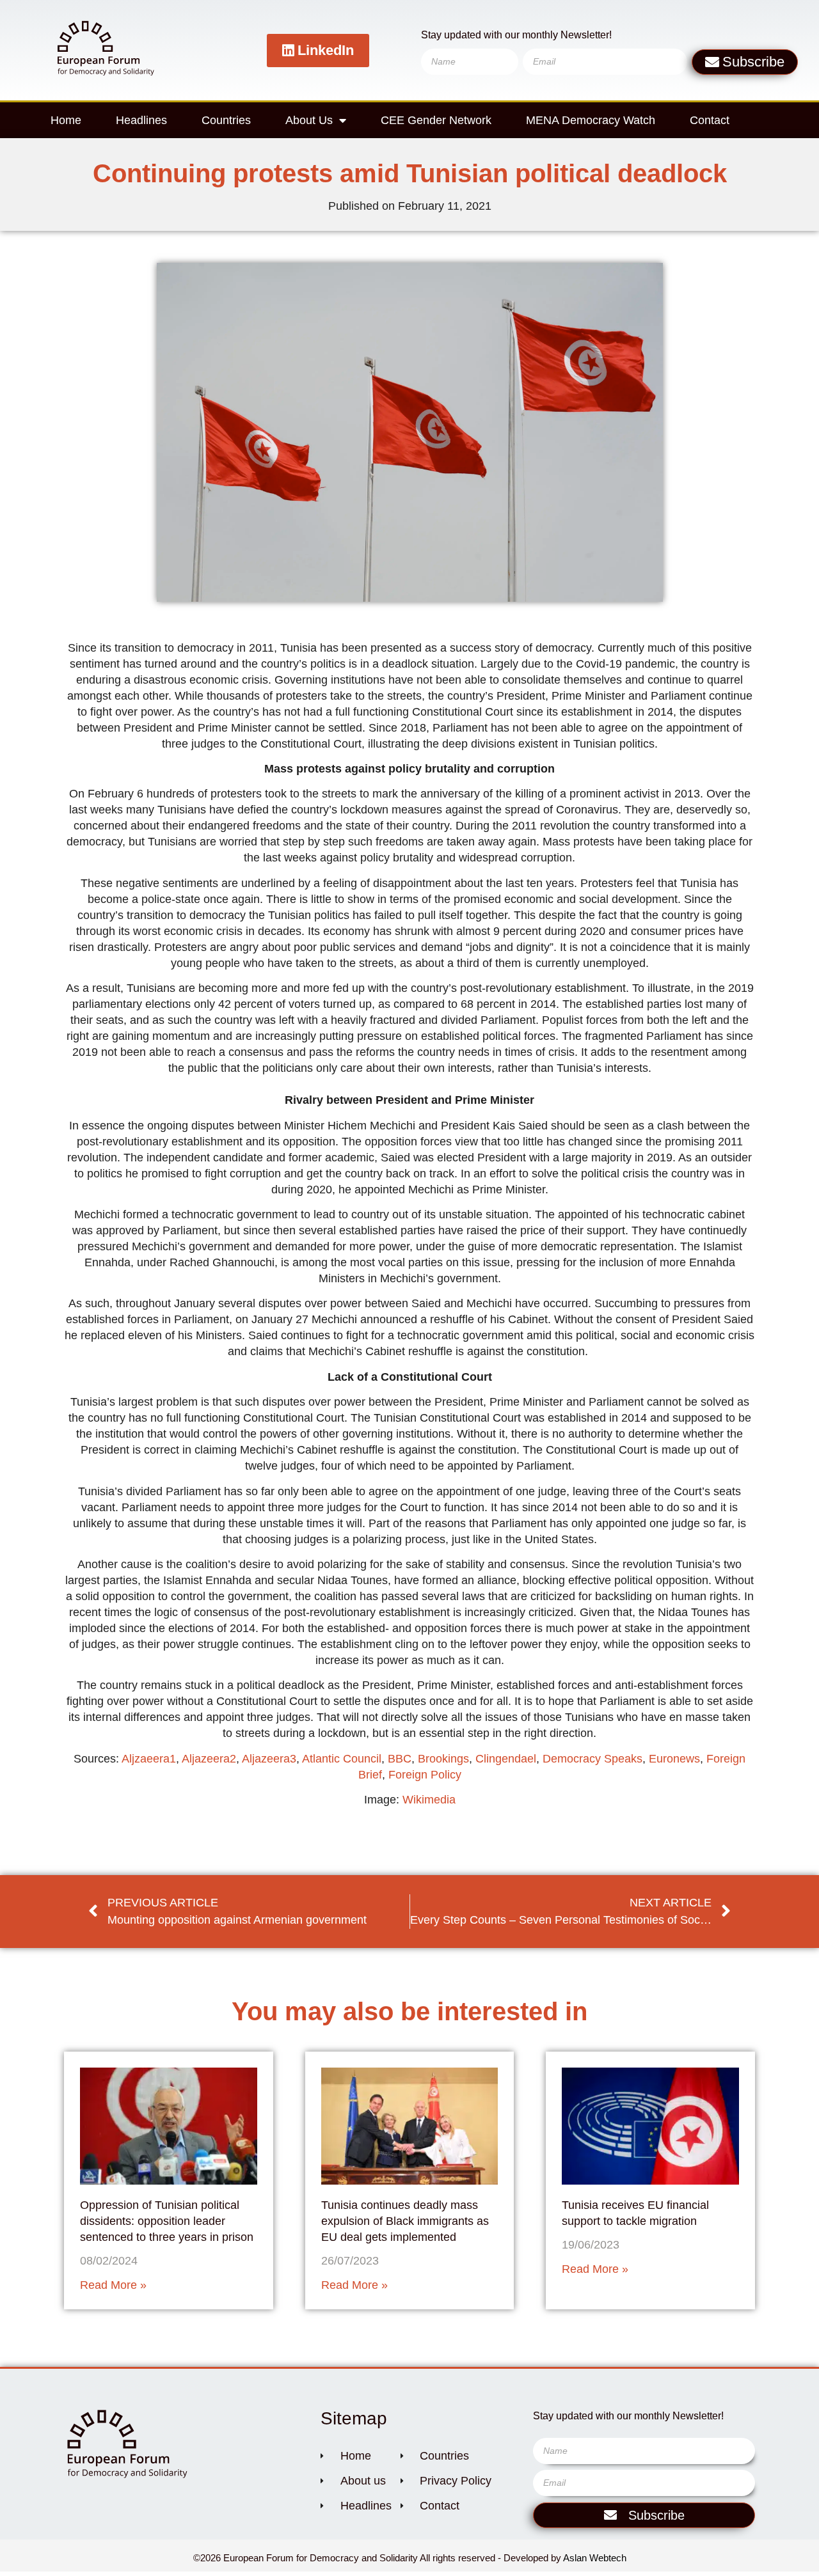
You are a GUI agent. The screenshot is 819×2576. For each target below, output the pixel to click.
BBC (400, 1759)
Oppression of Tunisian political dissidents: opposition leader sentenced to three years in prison (167, 2221)
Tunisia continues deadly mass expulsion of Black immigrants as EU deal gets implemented (405, 2221)
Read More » (113, 2285)
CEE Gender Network (436, 120)
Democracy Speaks (592, 1759)
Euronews (674, 1759)
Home (66, 120)
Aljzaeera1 (149, 1759)
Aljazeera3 (269, 1759)
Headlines (141, 120)
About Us (309, 120)
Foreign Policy (425, 1775)
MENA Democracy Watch (591, 120)
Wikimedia (429, 1800)
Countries (226, 120)
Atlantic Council (342, 1759)
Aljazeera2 (209, 1759)
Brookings (443, 1759)
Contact (710, 120)
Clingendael (506, 1759)
